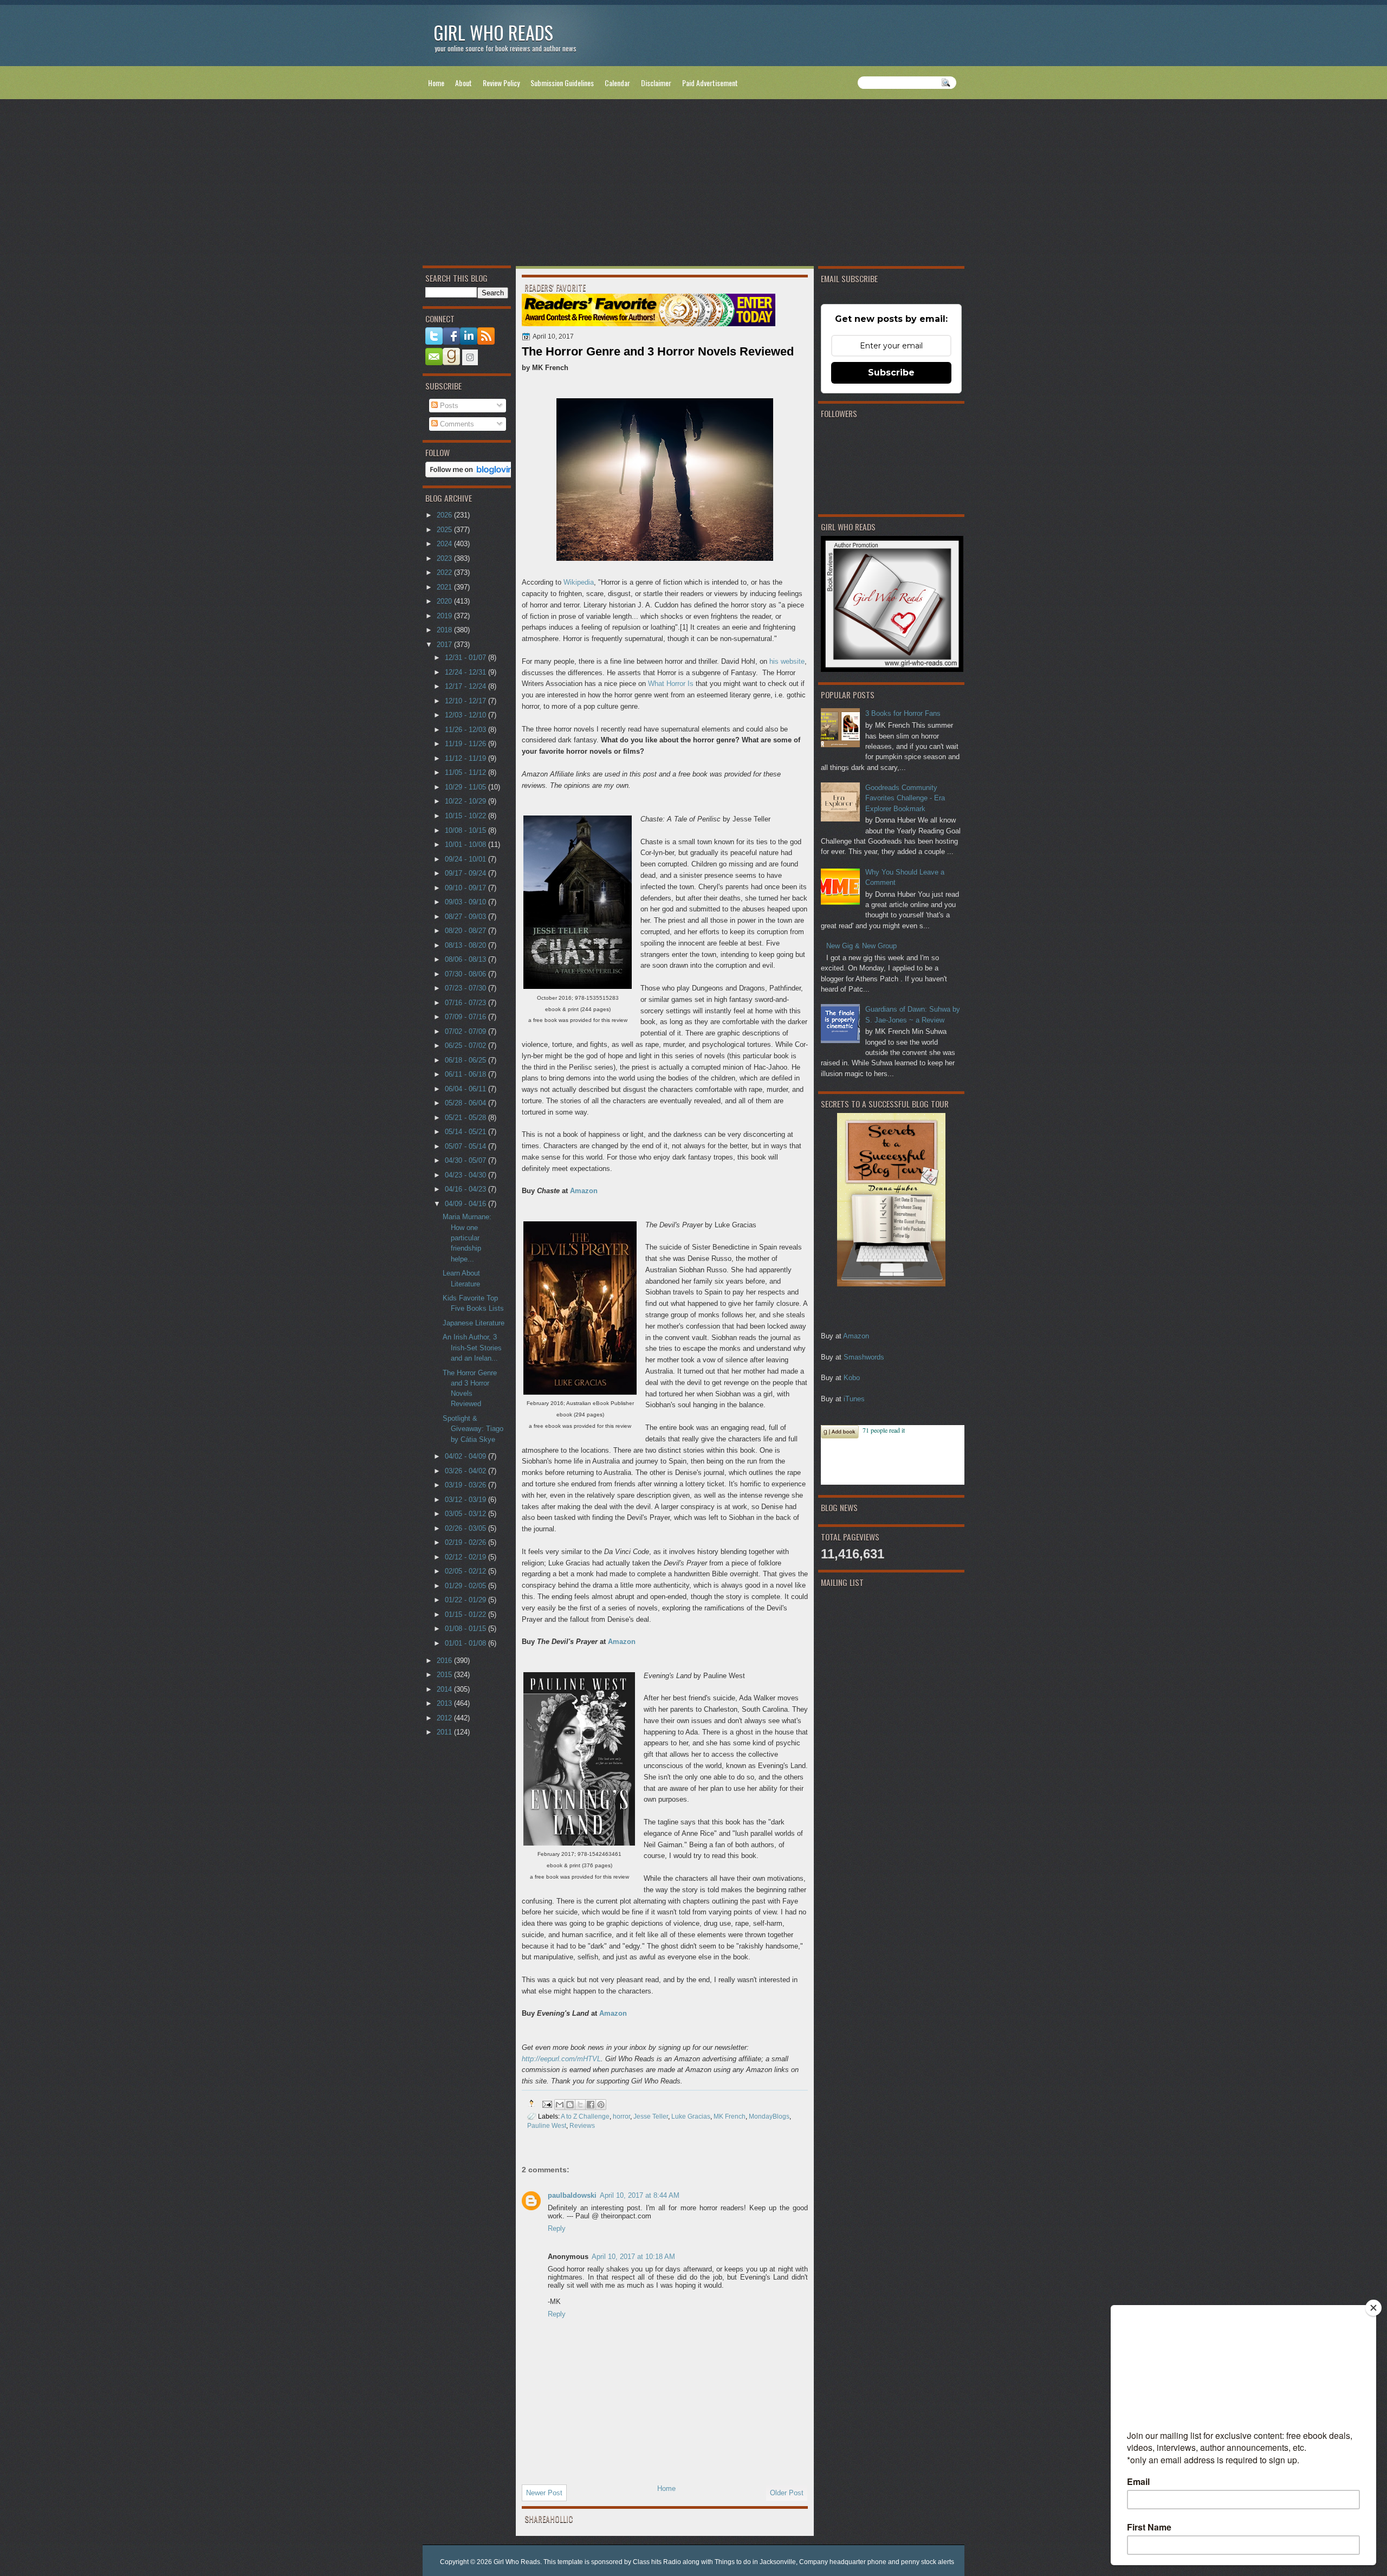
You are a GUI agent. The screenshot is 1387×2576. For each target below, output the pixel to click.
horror (621, 2116)
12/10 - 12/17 (466, 701)
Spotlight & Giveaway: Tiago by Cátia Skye (473, 1429)
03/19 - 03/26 (466, 1485)
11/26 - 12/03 (466, 730)
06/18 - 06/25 (466, 1060)
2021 (445, 587)
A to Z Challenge (585, 2116)
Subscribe (891, 373)
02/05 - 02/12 (466, 1571)
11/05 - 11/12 (466, 772)
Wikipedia (579, 582)
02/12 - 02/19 (466, 1557)
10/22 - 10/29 (466, 801)
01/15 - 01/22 (466, 1614)
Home (436, 83)
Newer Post (544, 2493)
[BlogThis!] (570, 2105)
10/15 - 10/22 (466, 816)
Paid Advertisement (710, 83)
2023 (445, 558)
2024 (445, 544)
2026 (445, 515)
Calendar (617, 83)
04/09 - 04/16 (466, 1204)
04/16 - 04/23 (466, 1189)
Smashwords (864, 1357)
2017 (445, 645)
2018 (445, 630)
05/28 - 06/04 (466, 1103)
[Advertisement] (693, 185)
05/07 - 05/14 (466, 1146)
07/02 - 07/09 (466, 1031)
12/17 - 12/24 (466, 686)
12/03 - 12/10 (466, 715)
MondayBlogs (769, 2116)
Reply (557, 2228)
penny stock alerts (928, 2562)
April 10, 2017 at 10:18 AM (633, 2257)
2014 (445, 1689)
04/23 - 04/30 (466, 1175)
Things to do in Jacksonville (755, 2562)
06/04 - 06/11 (466, 1089)
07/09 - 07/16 (466, 1017)
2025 (445, 530)
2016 (445, 1661)
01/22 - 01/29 (466, 1600)
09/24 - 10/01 (466, 859)
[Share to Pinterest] (601, 2105)
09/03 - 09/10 (466, 902)
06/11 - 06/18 (466, 1074)
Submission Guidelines (562, 83)
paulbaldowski (572, 2195)
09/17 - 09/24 (466, 873)
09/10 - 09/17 (466, 888)
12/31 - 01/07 (466, 658)
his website (787, 661)
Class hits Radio (657, 2562)
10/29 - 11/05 (466, 787)
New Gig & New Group (861, 946)
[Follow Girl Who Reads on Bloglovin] (472, 475)
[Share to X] (580, 2105)
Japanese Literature (474, 1323)
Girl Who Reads (493, 32)
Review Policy (501, 83)
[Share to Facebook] (591, 2105)
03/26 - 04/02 (466, 1471)
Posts (448, 406)
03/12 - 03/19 (466, 1500)
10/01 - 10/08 (466, 844)
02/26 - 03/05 (466, 1528)
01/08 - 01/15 (466, 1629)
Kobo (852, 1378)
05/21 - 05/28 (466, 1118)
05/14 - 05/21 (466, 1132)
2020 (445, 601)
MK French (730, 2116)
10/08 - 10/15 (466, 830)
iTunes (854, 1399)
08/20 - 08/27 (466, 931)
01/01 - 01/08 (466, 1643)
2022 (445, 572)
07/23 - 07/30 (466, 988)
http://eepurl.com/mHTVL (561, 2059)
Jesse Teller (651, 2116)
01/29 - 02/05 (466, 1586)
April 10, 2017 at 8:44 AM (640, 2195)
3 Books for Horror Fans (903, 713)
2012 (445, 1718)
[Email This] (560, 2105)
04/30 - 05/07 (466, 1160)
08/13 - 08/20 (466, 945)
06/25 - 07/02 (466, 1046)
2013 (445, 1703)
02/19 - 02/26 (466, 1542)
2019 (445, 616)
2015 (445, 1675)
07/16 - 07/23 (466, 1003)
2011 (445, 1732)
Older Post (787, 2493)
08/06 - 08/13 (466, 959)
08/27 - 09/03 (466, 917)
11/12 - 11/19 (466, 758)
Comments (456, 424)
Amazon (856, 1336)
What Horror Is (671, 684)
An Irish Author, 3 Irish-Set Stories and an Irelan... (472, 1348)
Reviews (582, 2125)
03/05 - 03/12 (466, 1514)
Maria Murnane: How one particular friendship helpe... (467, 1238)
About (464, 83)
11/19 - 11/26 (466, 744)
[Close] (1373, 2308)
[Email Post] (546, 2103)
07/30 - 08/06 (466, 974)
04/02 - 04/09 (466, 1456)
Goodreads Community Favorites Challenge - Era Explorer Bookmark (905, 798)
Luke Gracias (691, 2116)
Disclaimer (656, 83)
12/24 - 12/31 (466, 672)
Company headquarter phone (843, 2562)
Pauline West (547, 2125)
